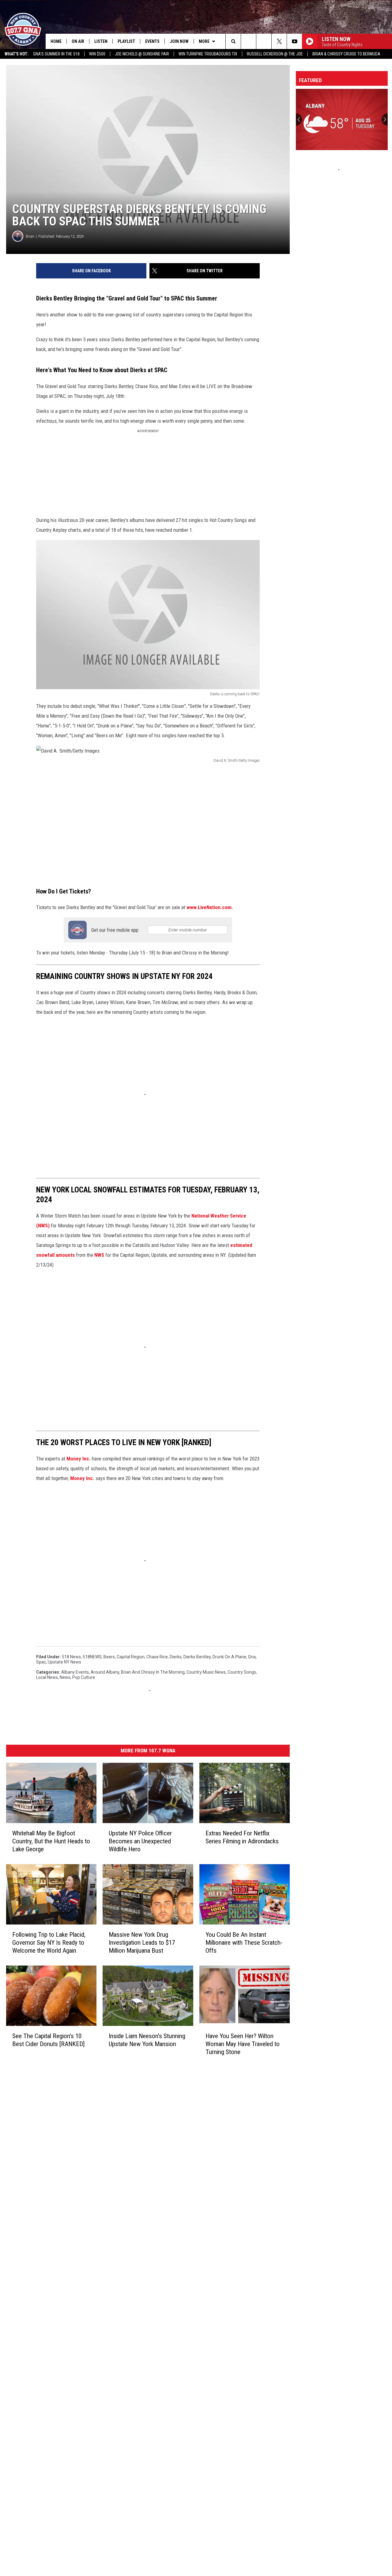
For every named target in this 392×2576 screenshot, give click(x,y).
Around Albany (105, 1672)
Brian (30, 236)
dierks (176, 1657)
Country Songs (242, 1672)
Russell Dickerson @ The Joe (275, 54)
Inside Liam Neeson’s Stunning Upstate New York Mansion (147, 2040)
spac (41, 1662)
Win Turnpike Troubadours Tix (208, 54)
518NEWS (92, 1657)
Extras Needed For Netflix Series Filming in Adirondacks (242, 1837)
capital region (131, 1657)
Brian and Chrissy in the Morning (153, 1672)
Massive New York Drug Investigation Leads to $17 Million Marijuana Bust (142, 1943)
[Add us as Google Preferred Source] (249, 41)
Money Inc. (79, 1459)
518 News (71, 1657)
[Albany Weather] (342, 119)
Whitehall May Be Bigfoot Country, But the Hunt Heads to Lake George (51, 1841)
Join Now (179, 41)
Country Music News (206, 1672)
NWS (99, 1255)
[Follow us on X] (279, 41)
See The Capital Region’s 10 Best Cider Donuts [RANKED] (48, 2040)
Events (152, 41)
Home (56, 41)
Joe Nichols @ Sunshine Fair (142, 54)
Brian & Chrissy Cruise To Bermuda (346, 54)
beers (109, 1657)
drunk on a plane (229, 1657)
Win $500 (97, 54)
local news (47, 1677)
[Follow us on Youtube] (294, 41)
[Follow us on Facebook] (264, 41)
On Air (78, 41)
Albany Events (75, 1672)
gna (252, 1657)
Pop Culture (84, 1677)
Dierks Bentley (197, 1657)
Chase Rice (157, 1657)
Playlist (126, 41)
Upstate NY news (64, 1662)
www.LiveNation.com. (210, 907)
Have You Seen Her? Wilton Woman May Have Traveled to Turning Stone (243, 2044)
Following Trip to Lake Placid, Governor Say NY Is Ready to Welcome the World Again (49, 1943)
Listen (101, 41)
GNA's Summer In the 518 (56, 54)
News (65, 1677)
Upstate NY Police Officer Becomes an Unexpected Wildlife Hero (140, 1841)
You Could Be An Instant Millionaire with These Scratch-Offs (244, 1943)
